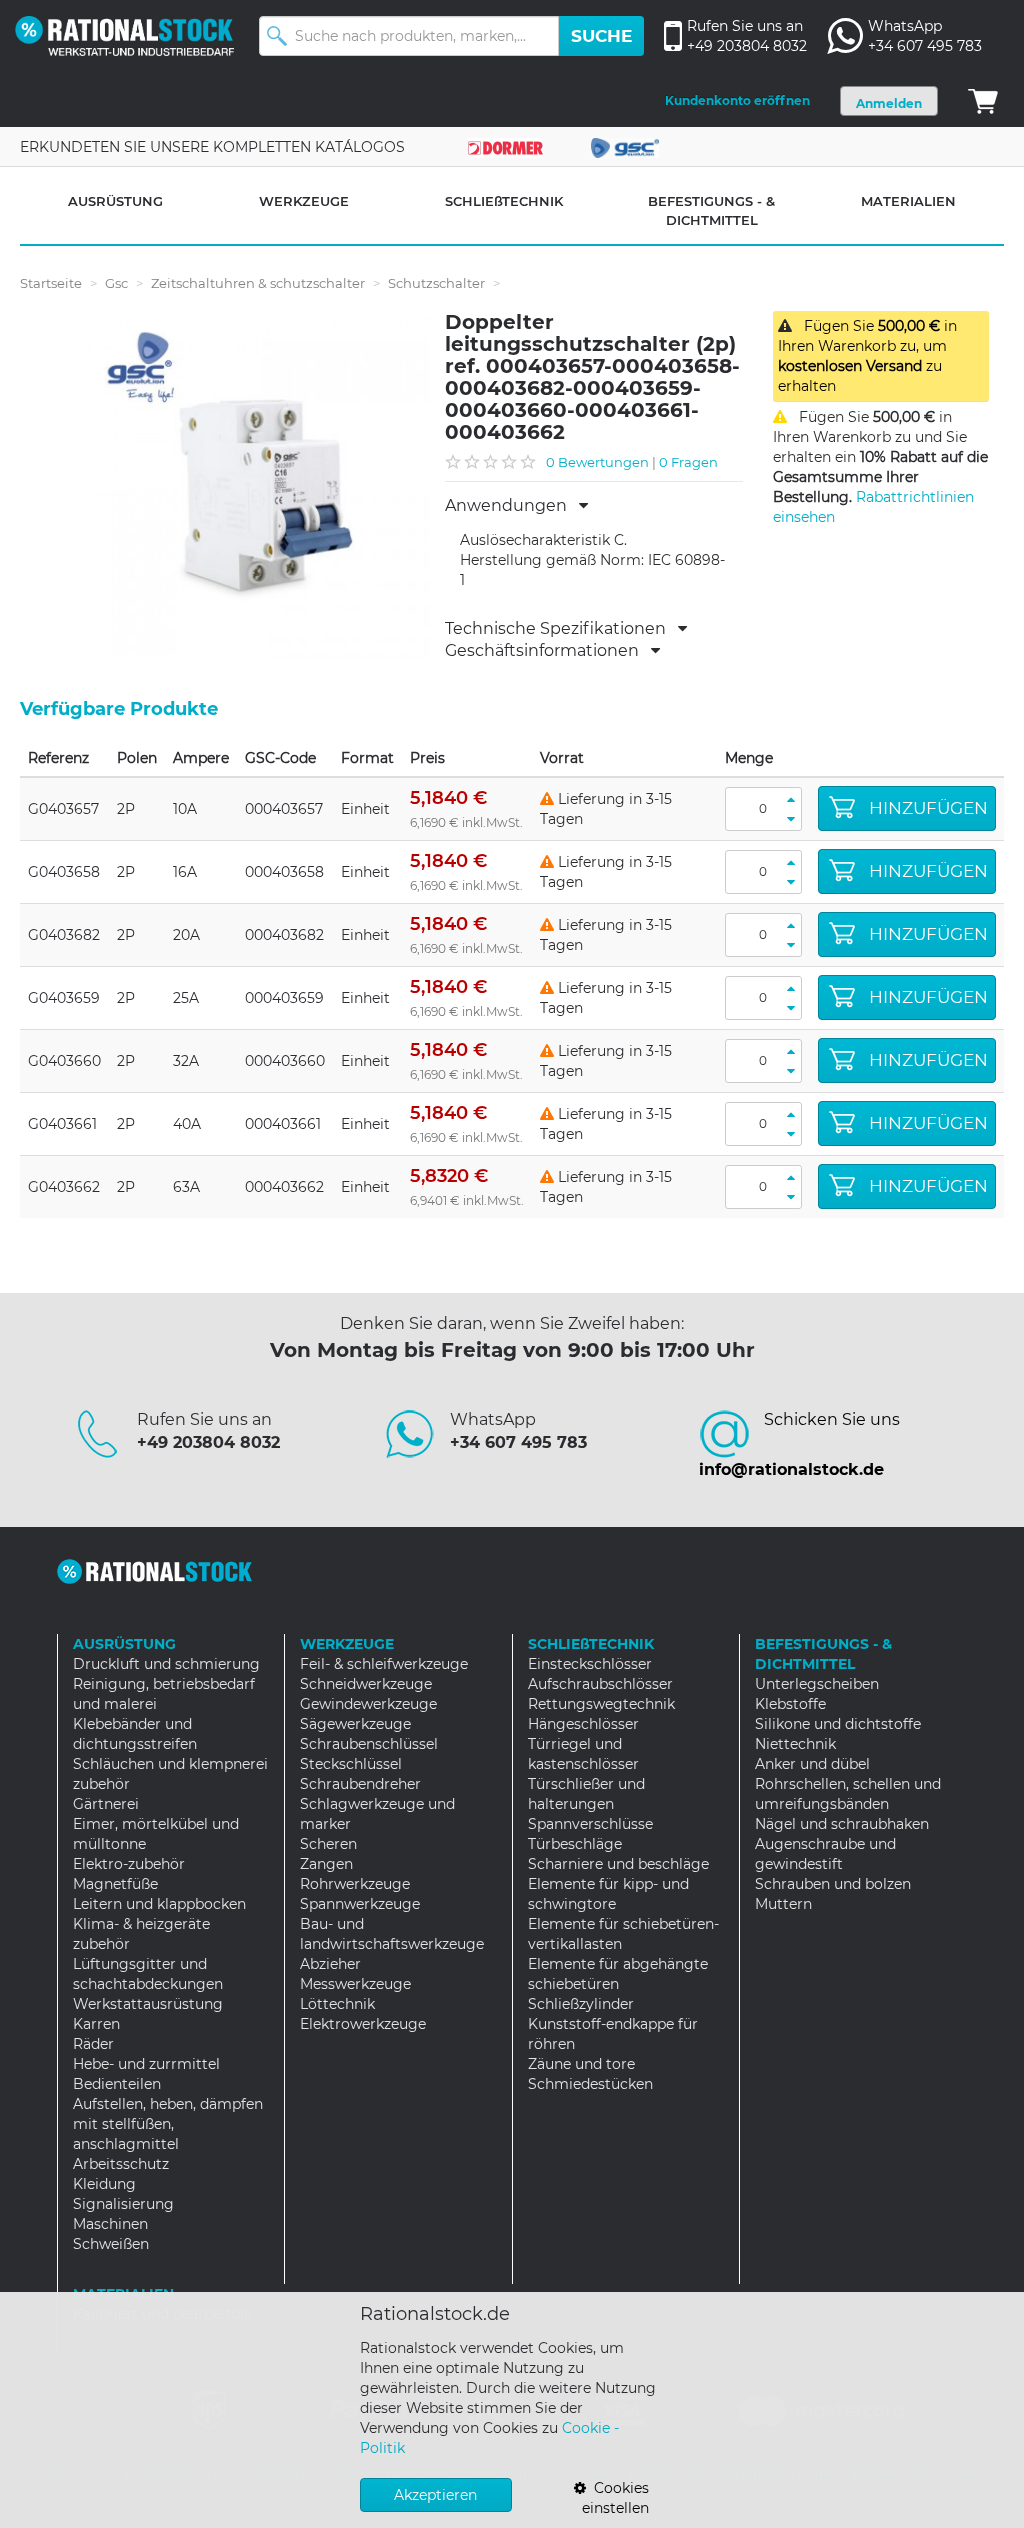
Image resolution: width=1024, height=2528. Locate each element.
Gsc (116, 283)
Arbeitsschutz (121, 2164)
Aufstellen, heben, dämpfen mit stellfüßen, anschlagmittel (168, 2124)
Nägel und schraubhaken (842, 1824)
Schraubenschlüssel (369, 1744)
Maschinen (110, 2224)
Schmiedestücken (590, 2084)
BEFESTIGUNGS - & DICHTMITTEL (711, 210)
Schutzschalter (436, 283)
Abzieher (330, 1964)
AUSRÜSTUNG (115, 201)
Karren (96, 2024)
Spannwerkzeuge (360, 1904)
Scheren (328, 1844)
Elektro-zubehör (129, 1864)
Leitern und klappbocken (159, 1904)
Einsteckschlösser (590, 1664)
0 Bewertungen (597, 462)
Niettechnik (795, 1744)
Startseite (51, 283)
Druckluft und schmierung (166, 1664)
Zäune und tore (581, 2064)
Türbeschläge (575, 1844)
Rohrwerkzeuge (355, 1884)
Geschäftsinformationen (548, 651)
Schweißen (111, 2244)
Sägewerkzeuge (355, 1724)
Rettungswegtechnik (601, 1704)
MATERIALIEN (908, 201)
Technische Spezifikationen (561, 629)
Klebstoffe (790, 1704)
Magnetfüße (115, 1884)
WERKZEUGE (304, 201)
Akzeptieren (435, 2495)
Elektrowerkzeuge (363, 2024)
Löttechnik (337, 2004)
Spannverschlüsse (590, 1824)
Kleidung (104, 2184)
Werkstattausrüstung (148, 2004)
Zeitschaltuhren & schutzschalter (258, 283)
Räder (93, 2044)
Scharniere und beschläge (618, 1864)
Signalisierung (123, 2204)
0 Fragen (688, 462)
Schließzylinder (581, 2004)
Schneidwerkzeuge (366, 1684)
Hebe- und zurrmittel (146, 2064)
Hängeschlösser (583, 1724)
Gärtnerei (106, 1804)
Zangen (326, 1864)
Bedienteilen (117, 2084)
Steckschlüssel (351, 1764)
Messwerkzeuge (355, 1984)
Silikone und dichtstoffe (838, 1724)
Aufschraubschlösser (600, 1684)
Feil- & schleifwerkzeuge (384, 1664)
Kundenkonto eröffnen (737, 100)
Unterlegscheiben (817, 1684)
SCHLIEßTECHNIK (504, 201)
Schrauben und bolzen (833, 1884)
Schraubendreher (360, 1784)
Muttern (783, 1904)
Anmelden (889, 103)
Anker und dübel (812, 1764)
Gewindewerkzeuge (368, 1704)
